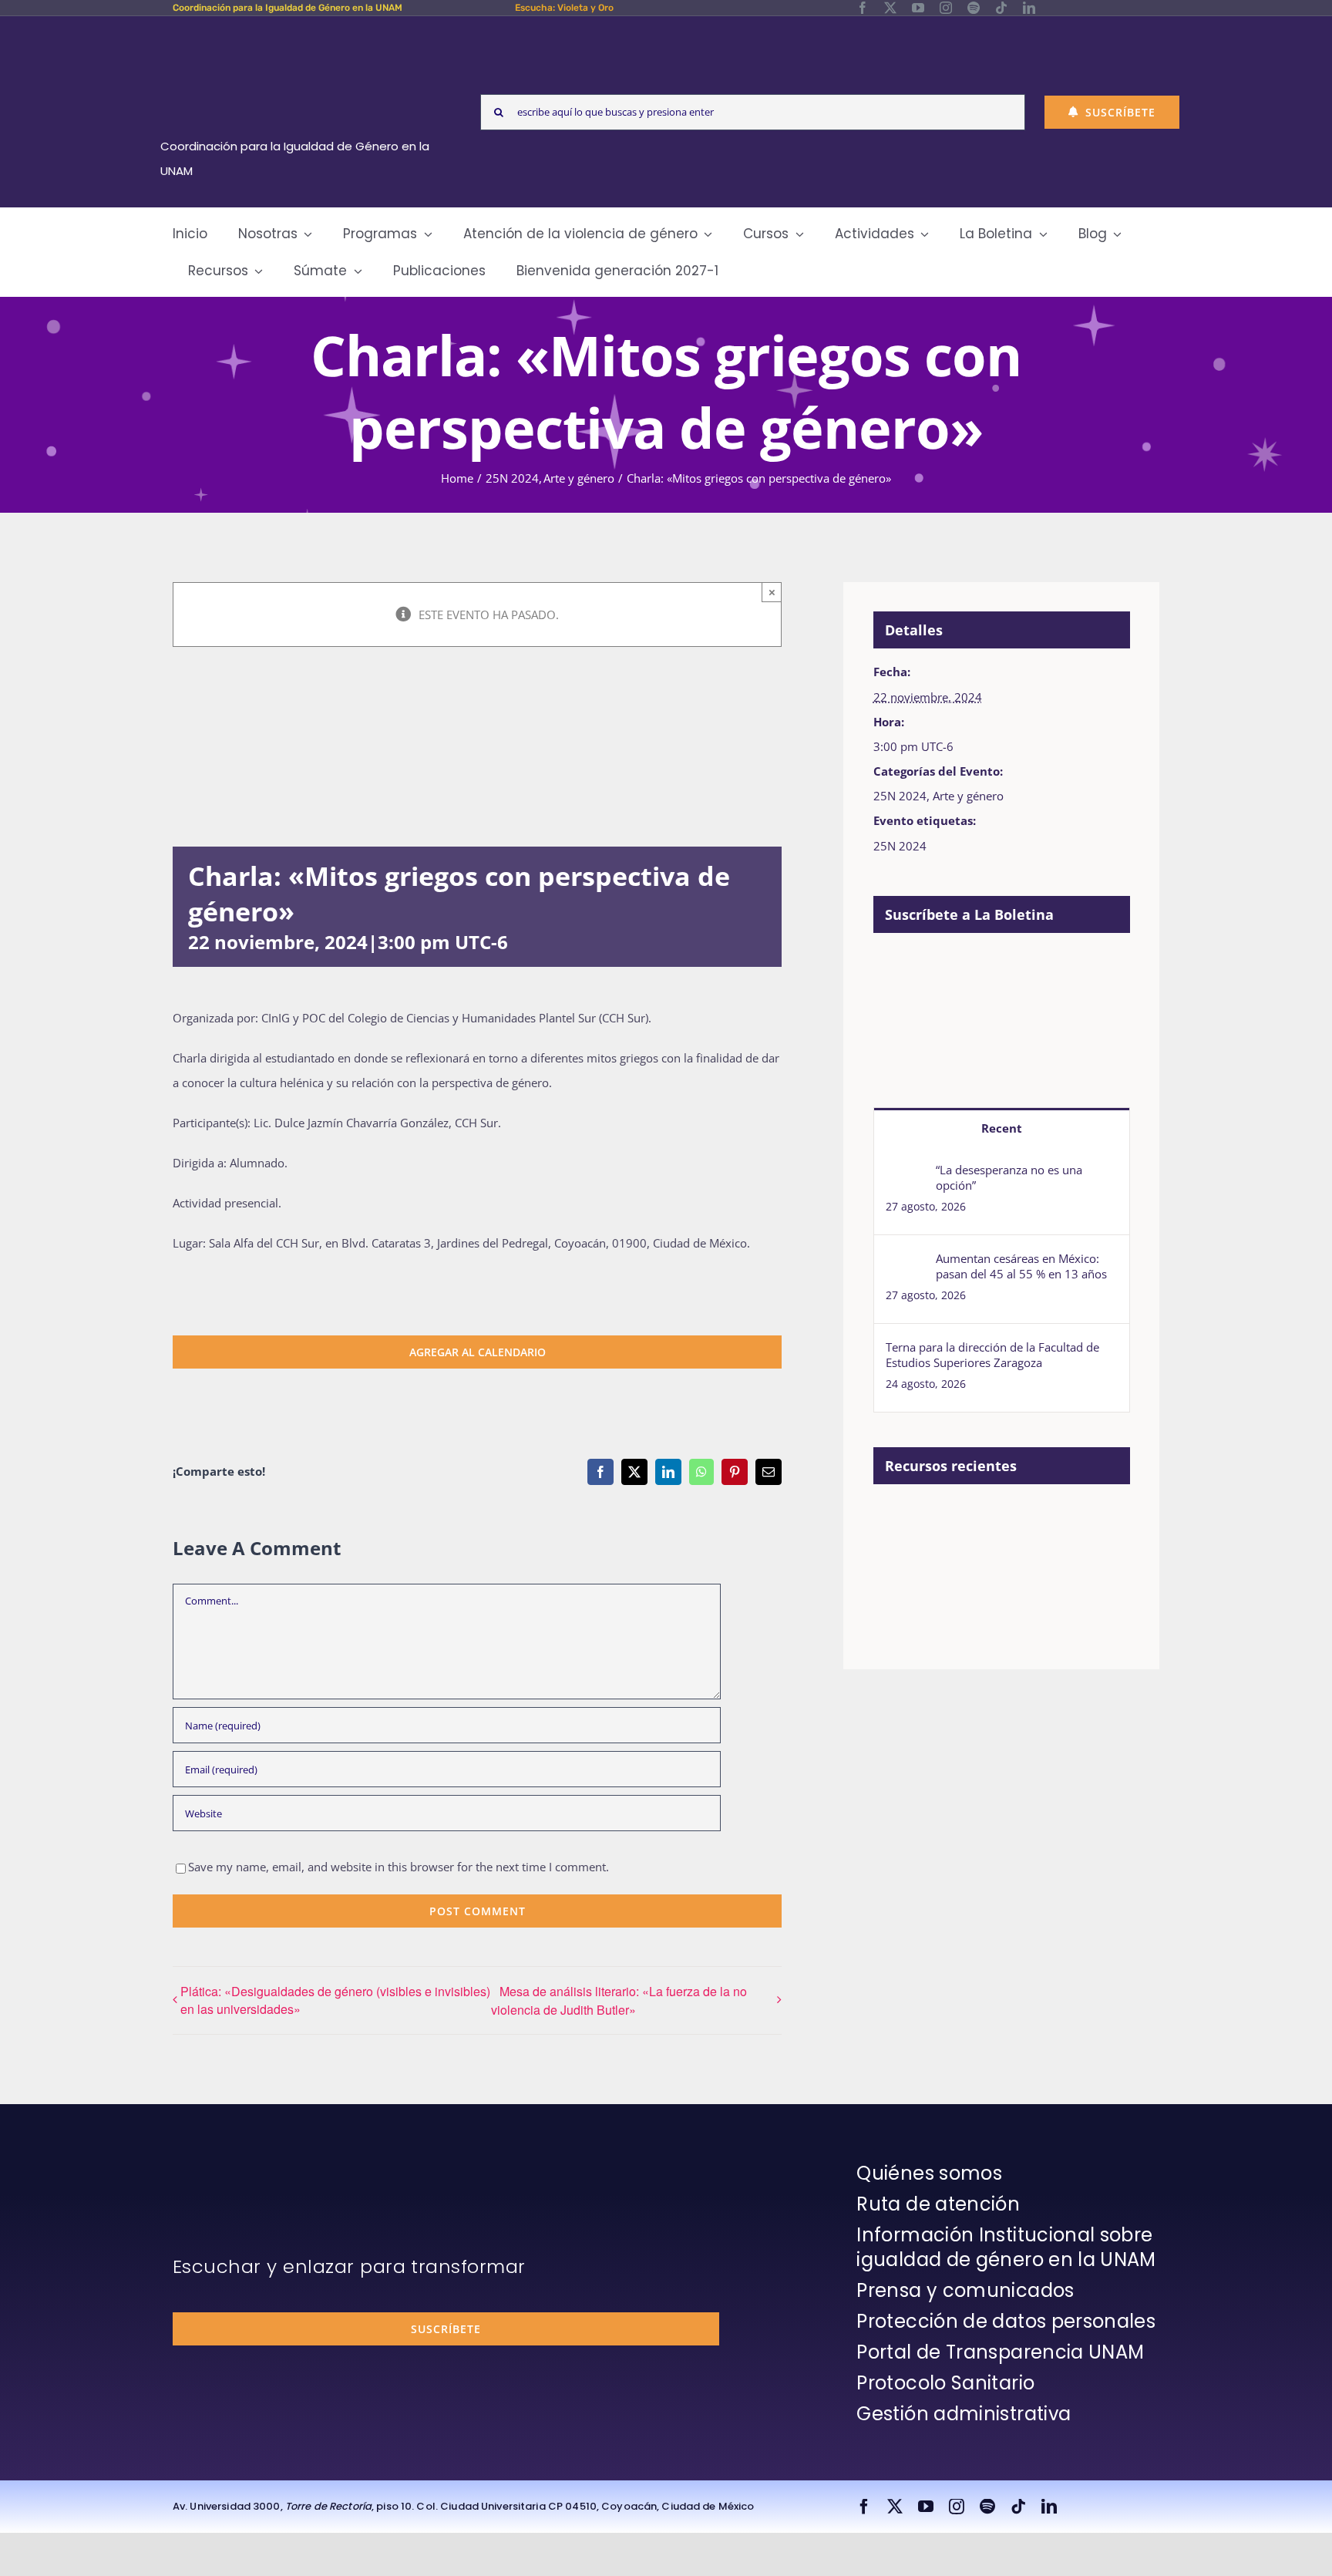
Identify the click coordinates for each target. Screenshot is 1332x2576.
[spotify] (974, 8)
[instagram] (946, 8)
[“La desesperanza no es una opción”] (906, 1174)
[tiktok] (1001, 8)
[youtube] (918, 8)
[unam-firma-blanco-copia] (216, 2165)
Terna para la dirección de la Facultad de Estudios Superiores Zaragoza (992, 1355)
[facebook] (863, 8)
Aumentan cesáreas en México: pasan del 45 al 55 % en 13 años (1021, 1266)
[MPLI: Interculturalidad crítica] (900, 1520)
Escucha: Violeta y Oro (564, 8)
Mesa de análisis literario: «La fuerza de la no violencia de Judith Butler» (619, 2000)
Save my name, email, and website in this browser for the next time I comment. (399, 1867)
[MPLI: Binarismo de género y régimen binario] (1012, 1520)
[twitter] (890, 8)
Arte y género (968, 796)
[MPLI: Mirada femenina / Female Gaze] (900, 1553)
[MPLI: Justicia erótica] (956, 1520)
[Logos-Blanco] (301, 34)
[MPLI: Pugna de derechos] (1069, 1520)
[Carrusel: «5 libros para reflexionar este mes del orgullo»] (956, 1570)
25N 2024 (900, 796)
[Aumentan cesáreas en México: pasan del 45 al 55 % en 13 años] (906, 1263)
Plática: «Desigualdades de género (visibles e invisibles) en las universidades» (335, 2000)
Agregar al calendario (478, 1352)
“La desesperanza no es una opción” (1009, 1177)
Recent (1002, 1128)
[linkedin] (1029, 8)
